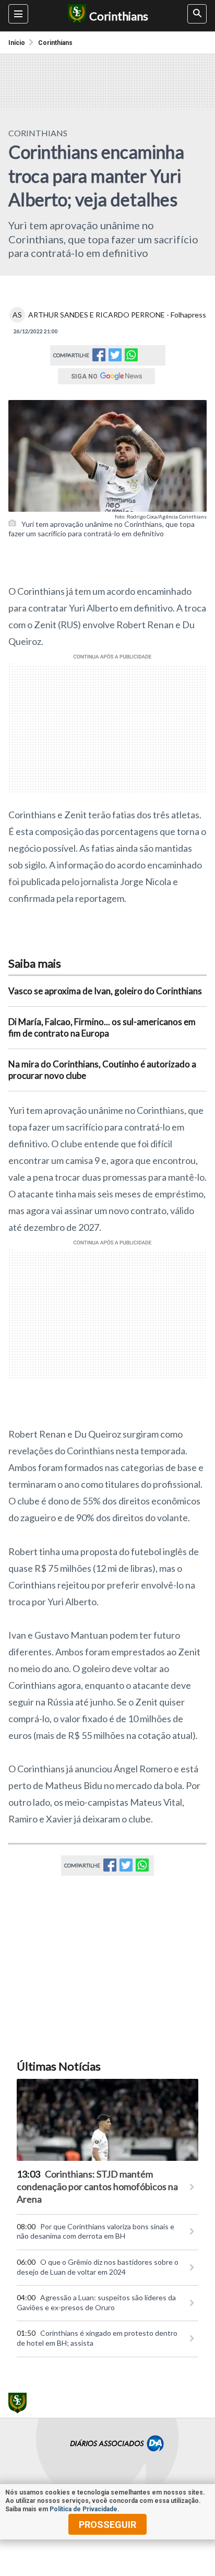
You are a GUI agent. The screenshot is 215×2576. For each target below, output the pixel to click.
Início (17, 43)
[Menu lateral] (18, 14)
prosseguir (107, 2525)
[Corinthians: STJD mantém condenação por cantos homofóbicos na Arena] (107, 2120)
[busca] (197, 14)
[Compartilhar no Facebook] (99, 358)
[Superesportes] (75, 16)
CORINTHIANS (38, 133)
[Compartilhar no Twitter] (115, 358)
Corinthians (55, 43)
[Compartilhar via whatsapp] (131, 355)
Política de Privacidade (83, 2509)
